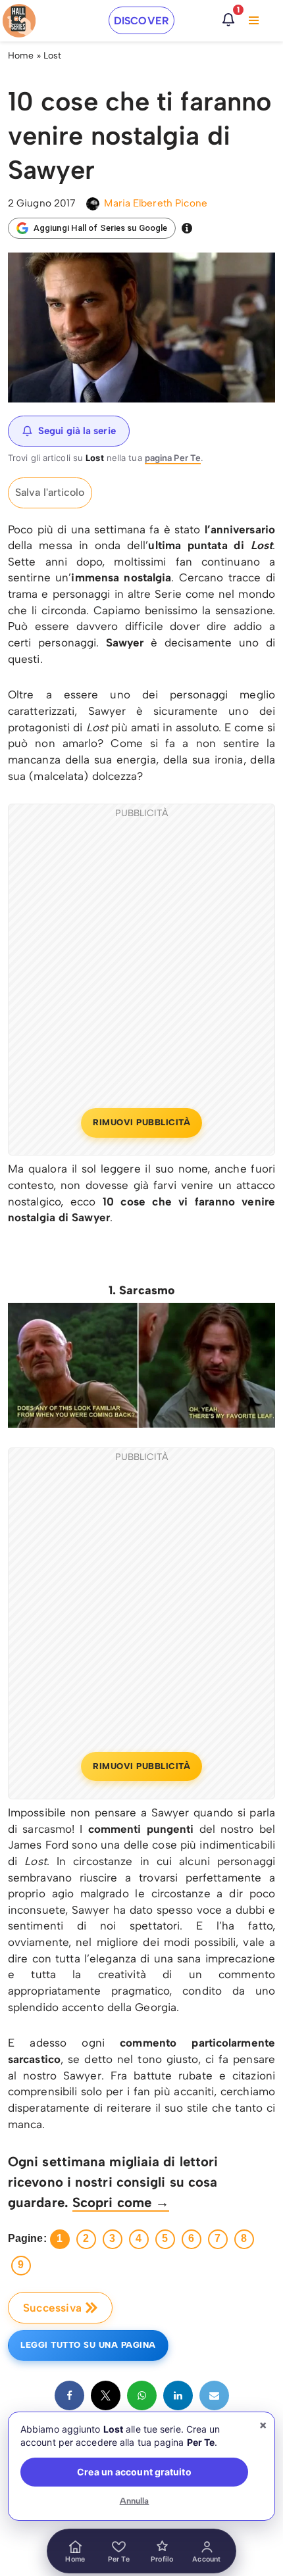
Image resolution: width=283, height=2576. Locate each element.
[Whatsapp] (142, 2395)
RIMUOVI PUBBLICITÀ (141, 1122)
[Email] (214, 2395)
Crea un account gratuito (134, 2472)
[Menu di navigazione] (254, 20)
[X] (106, 2395)
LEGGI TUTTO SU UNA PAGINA (88, 2345)
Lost (52, 56)
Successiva (52, 2308)
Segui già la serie (77, 431)
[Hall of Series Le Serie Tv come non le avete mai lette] (19, 21)
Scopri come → (121, 2202)
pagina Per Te (173, 458)
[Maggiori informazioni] (187, 228)
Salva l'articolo (50, 492)
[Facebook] (69, 2395)
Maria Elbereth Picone (156, 203)
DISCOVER (141, 21)
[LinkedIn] (178, 2395)
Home (21, 56)
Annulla (135, 2501)
